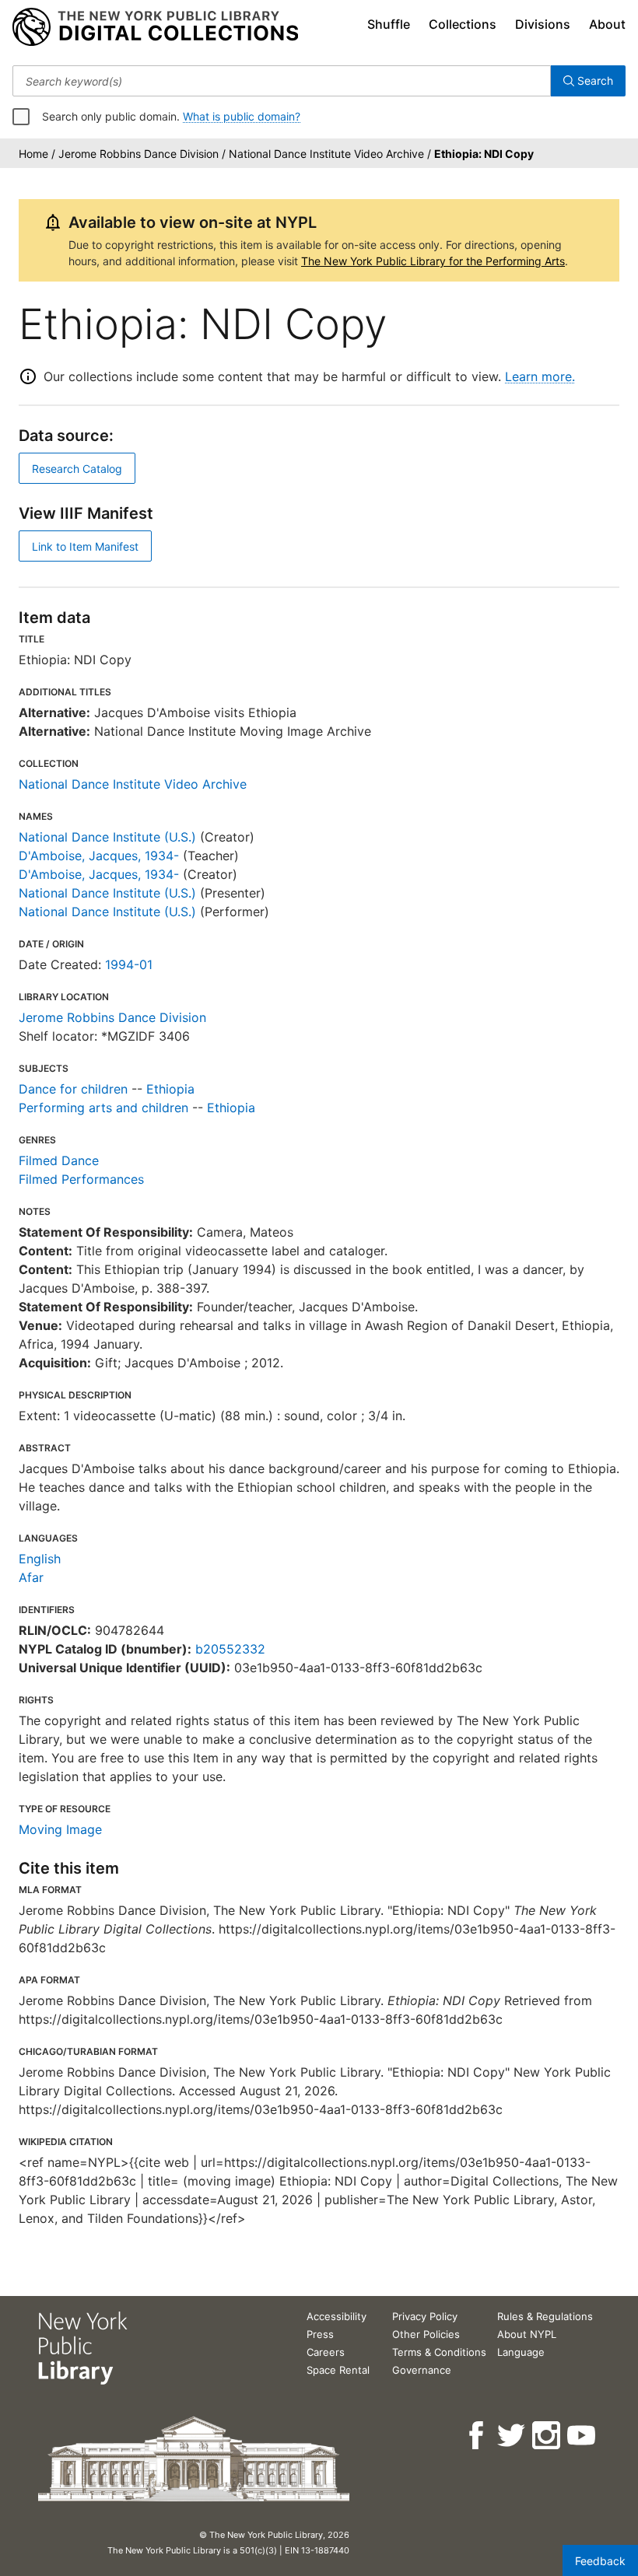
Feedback (600, 2561)
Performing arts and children (103, 1108)
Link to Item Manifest (85, 546)
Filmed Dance (59, 1160)
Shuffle (389, 24)
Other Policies (426, 2334)
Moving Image (60, 1829)
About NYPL (527, 2334)
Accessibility (337, 2316)
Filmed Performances (81, 1179)
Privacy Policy (425, 2316)
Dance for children (73, 1089)
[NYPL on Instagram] (547, 2436)
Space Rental (338, 2370)
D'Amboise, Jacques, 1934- (99, 856)
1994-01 (129, 964)
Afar (31, 1577)
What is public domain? (242, 116)
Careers (326, 2352)
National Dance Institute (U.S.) (107, 837)
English (40, 1559)
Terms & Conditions (439, 2352)
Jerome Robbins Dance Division (112, 1017)
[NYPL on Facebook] (477, 2436)
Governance (422, 2370)
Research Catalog (77, 469)
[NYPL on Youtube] (582, 2436)
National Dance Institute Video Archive (133, 784)
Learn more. (540, 376)
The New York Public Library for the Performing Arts (433, 261)
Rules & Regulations (545, 2316)
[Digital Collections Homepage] (155, 27)
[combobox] (282, 81)
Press (320, 2334)
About (607, 24)
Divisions (543, 24)
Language (521, 2352)
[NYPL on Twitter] (512, 2436)
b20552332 (230, 1649)
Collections (463, 24)
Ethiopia (170, 1089)
